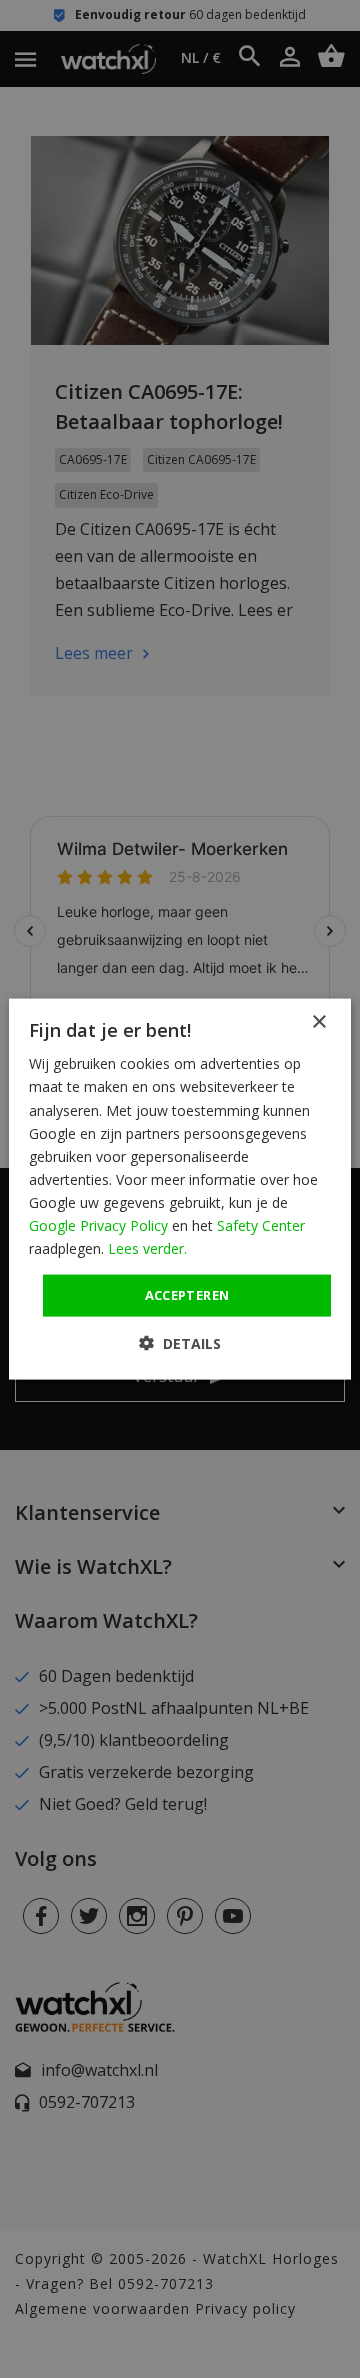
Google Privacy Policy (98, 1225)
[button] (180, 1342)
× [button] (318, 1022)
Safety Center (261, 1225)
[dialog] (180, 1189)
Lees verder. (147, 1248)
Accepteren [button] (187, 1295)
